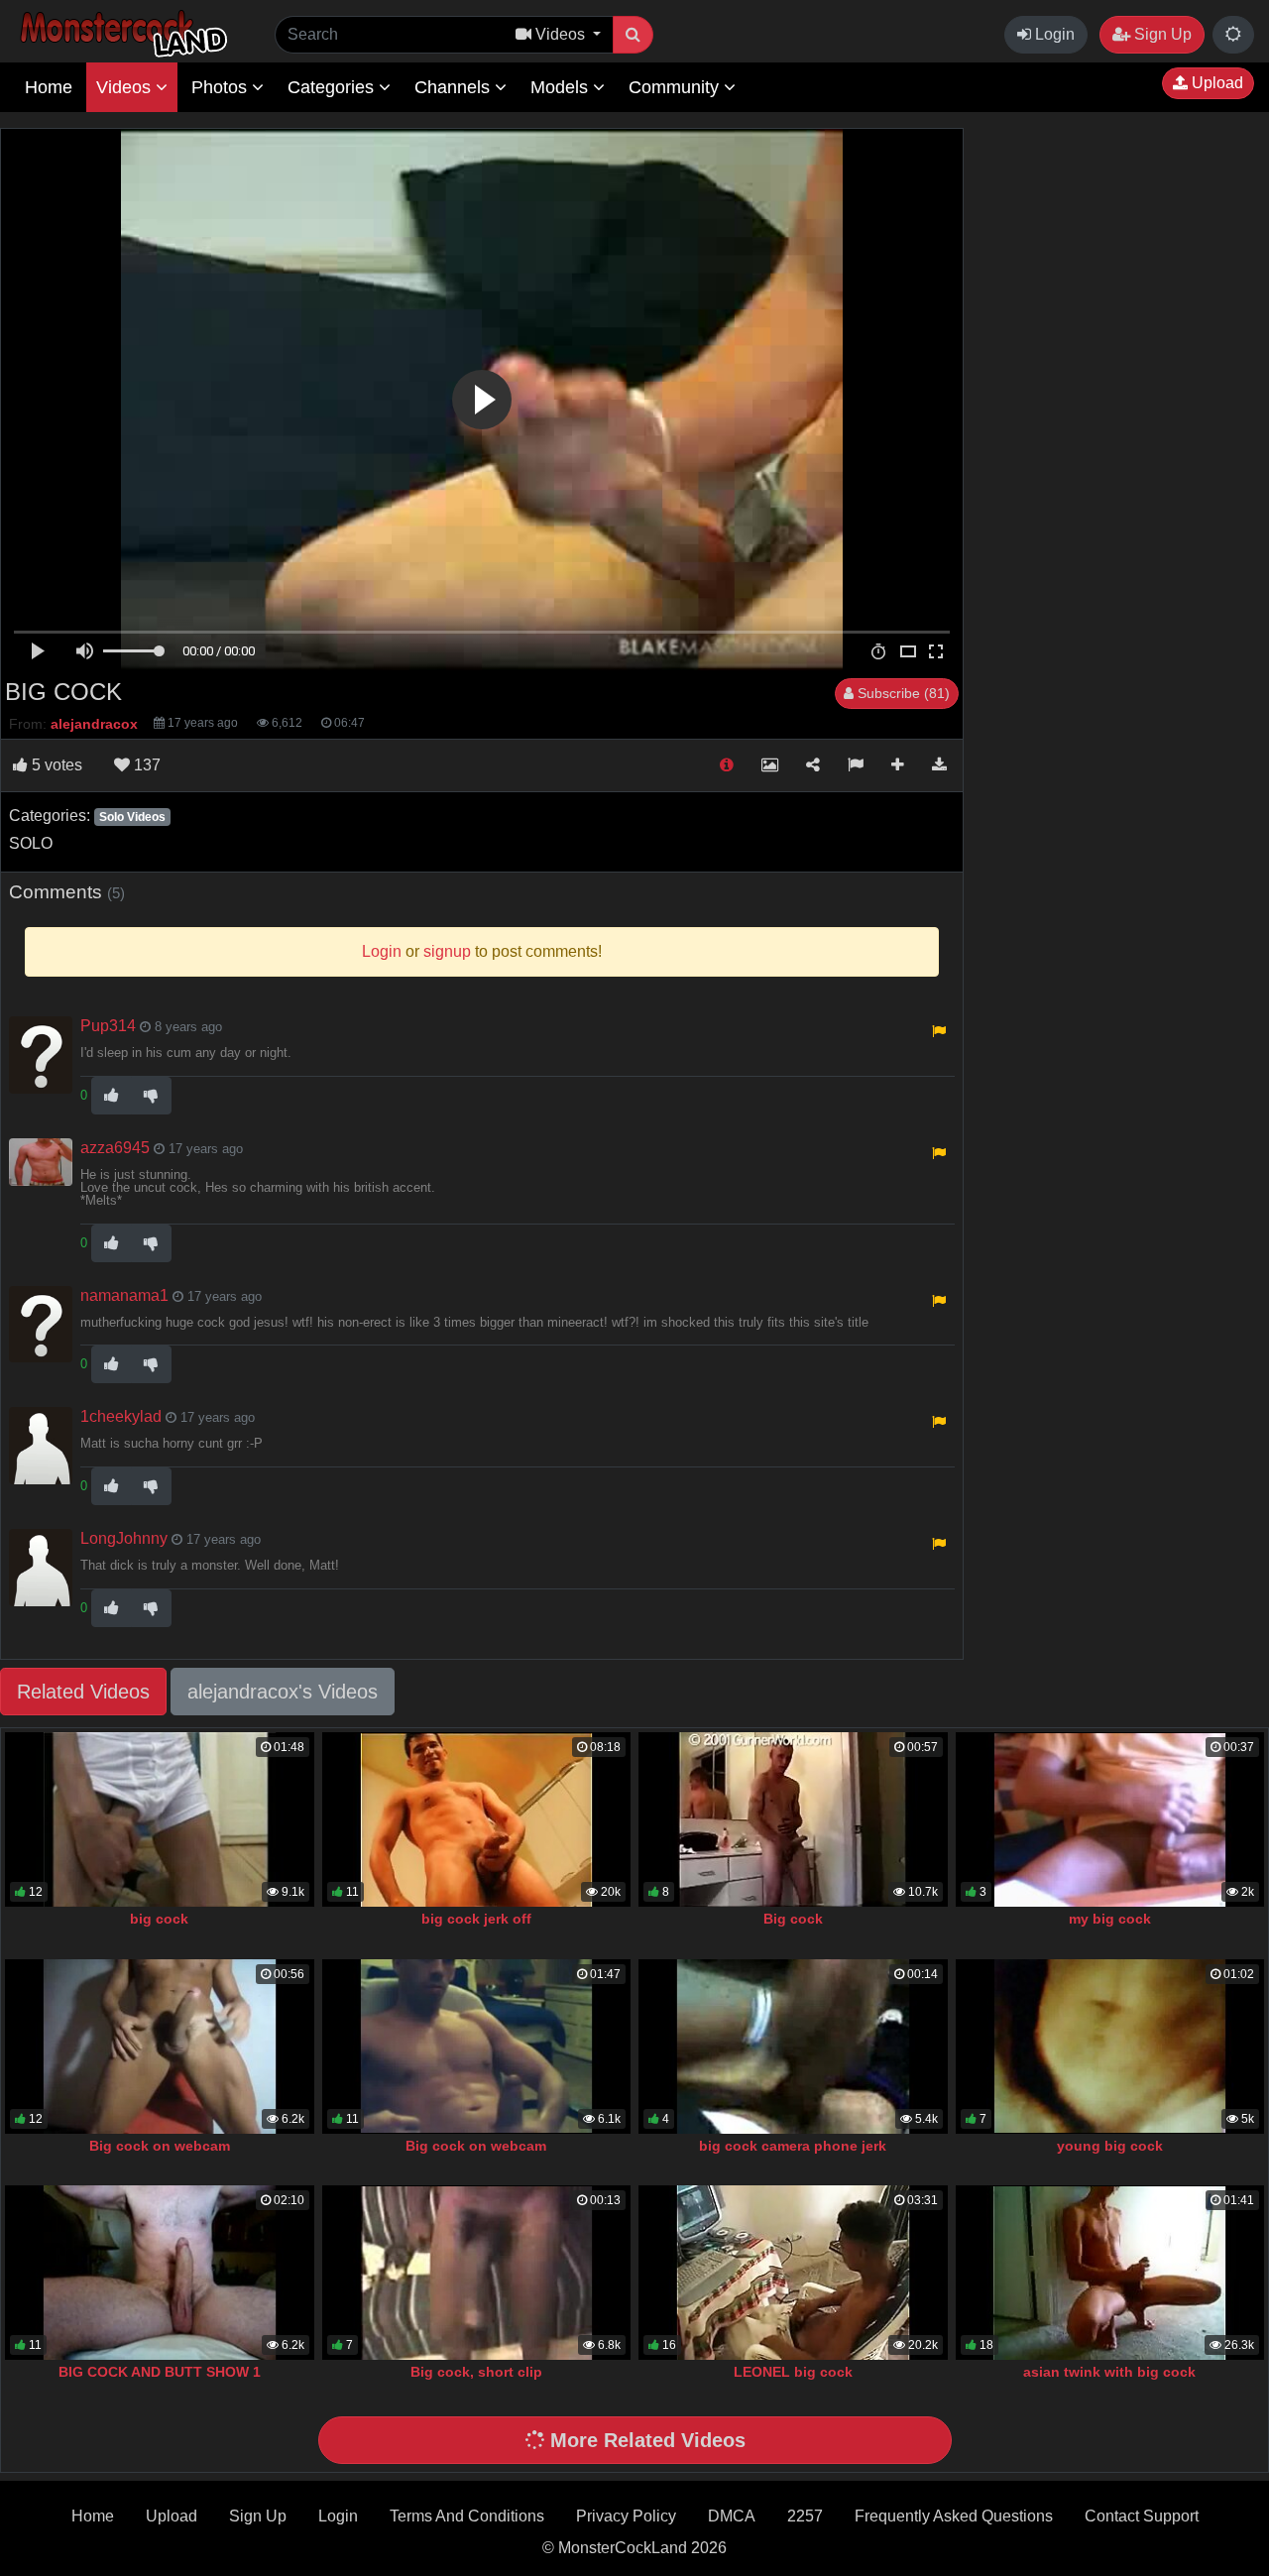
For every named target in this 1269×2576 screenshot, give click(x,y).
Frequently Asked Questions (954, 2516)
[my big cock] (1110, 1819)
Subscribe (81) (902, 693)
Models (562, 87)
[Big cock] (793, 1819)
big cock (159, 1919)
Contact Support (1142, 2516)
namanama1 (124, 1295)
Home (49, 87)
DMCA (732, 2516)
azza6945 (115, 1148)
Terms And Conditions (467, 2516)
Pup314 (108, 1026)
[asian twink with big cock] (1110, 2273)
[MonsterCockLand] (121, 34)
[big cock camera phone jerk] (793, 2047)
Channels (455, 87)
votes (57, 765)
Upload (1215, 83)
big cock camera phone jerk (793, 2146)
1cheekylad (121, 1416)
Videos (126, 87)
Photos (222, 87)
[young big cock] (1110, 2047)
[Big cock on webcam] (160, 2047)
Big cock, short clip (476, 2372)
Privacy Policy (626, 2516)
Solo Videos (132, 817)
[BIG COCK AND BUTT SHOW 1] (160, 2273)
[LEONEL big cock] (793, 2273)
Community (676, 87)
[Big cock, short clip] (477, 2273)
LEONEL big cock (793, 2372)
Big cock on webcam (160, 2146)
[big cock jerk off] (477, 1819)
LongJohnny (124, 1538)
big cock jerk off (476, 1919)
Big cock (793, 1919)
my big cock (1110, 1919)
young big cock (1110, 2146)
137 (145, 765)
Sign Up (1161, 34)
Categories (333, 87)
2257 (805, 2516)
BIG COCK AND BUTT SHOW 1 (160, 2372)
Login (1053, 34)
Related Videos (83, 1692)
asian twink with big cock (1109, 2372)
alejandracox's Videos (283, 1692)
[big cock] (160, 1819)
